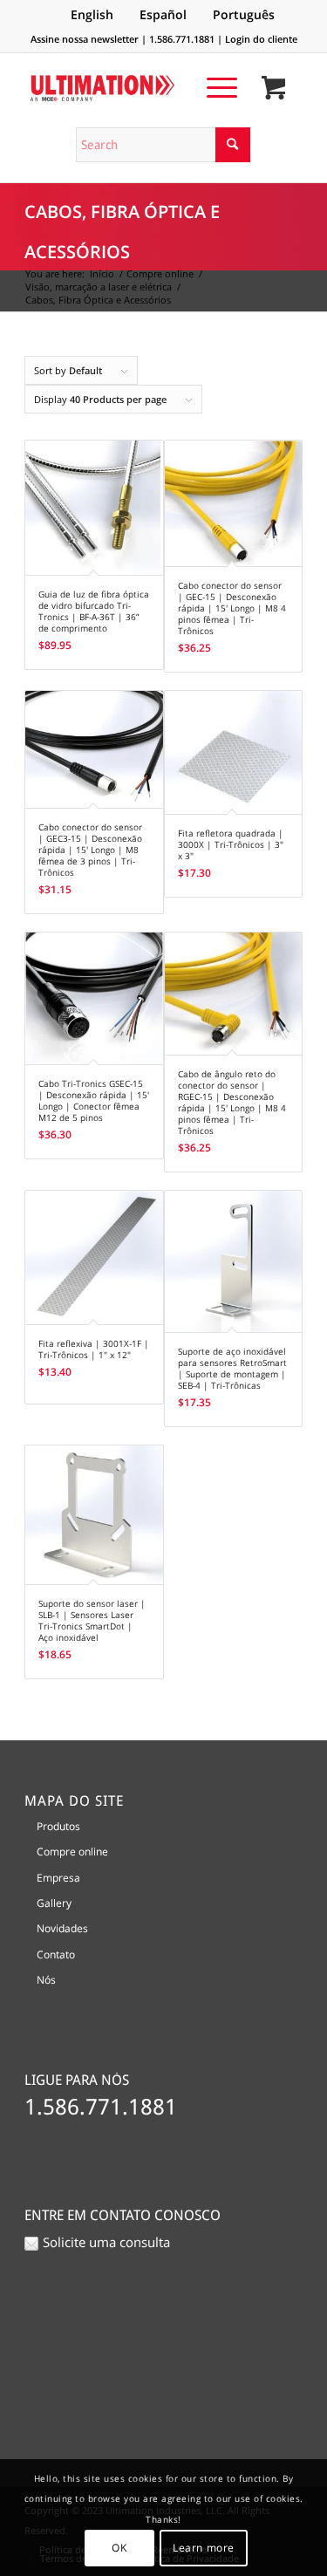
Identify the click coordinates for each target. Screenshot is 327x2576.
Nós (46, 1980)
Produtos (58, 1826)
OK (119, 2548)
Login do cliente (261, 39)
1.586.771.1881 (182, 39)
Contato (56, 1954)
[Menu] (213, 87)
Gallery (54, 1903)
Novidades (62, 1928)
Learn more (204, 2548)
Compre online (72, 1852)
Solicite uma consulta (106, 2242)
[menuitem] (213, 87)
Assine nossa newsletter (85, 39)
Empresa (58, 1878)
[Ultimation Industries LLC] (136, 88)
